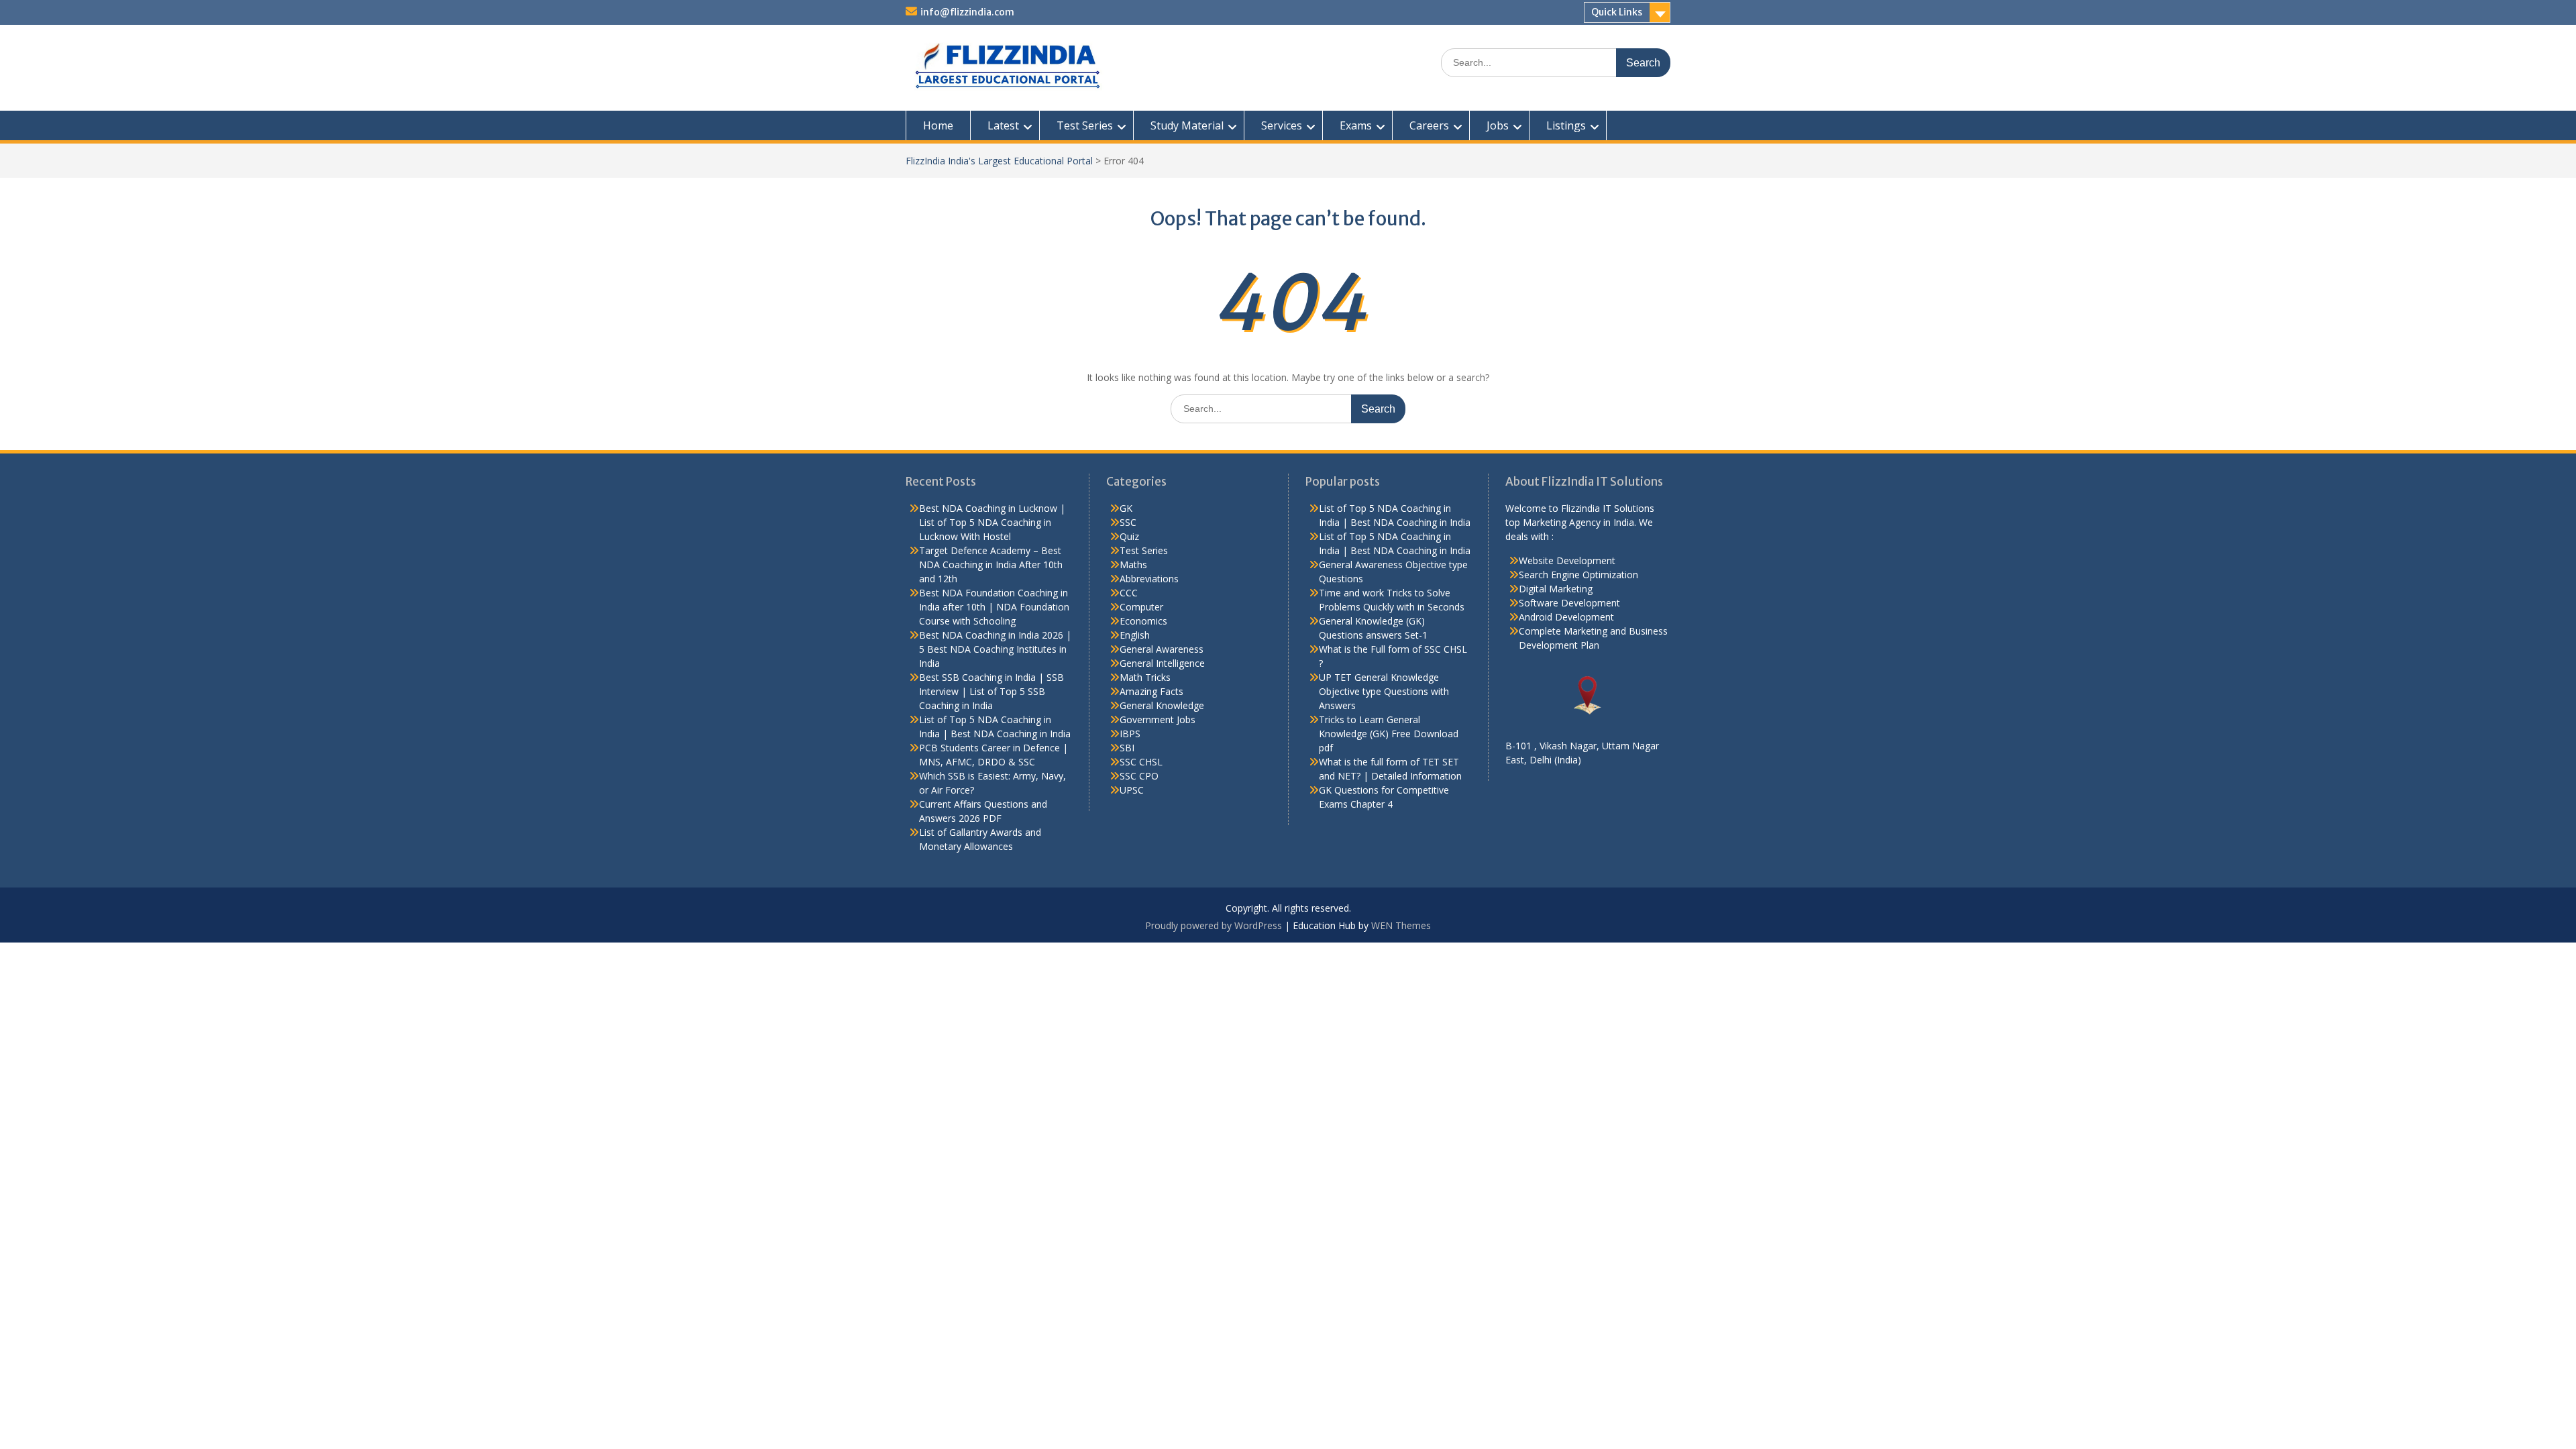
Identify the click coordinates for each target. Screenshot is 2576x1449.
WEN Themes (1401, 925)
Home (938, 125)
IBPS (1130, 734)
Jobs (1498, 125)
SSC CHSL (1141, 762)
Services (1282, 125)
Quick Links (1617, 12)
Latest (1003, 125)
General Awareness (1162, 649)
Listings (1566, 125)
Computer (1141, 607)
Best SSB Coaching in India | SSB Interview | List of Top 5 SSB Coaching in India (991, 691)
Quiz (1129, 536)
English (1135, 635)
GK (1126, 508)
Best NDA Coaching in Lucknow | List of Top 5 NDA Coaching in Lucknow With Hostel (992, 522)
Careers (1429, 125)
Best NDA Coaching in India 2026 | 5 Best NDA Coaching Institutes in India (995, 649)
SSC (1128, 522)
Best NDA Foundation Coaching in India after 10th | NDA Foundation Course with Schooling (994, 607)
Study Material (1187, 125)
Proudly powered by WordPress (1214, 925)
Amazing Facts (1151, 691)
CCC (1129, 593)
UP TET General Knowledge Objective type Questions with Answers (1384, 691)
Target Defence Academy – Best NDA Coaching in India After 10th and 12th (991, 565)
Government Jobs (1158, 719)
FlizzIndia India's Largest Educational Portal (999, 161)
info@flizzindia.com (967, 12)
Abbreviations (1149, 579)
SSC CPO (1139, 776)
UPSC (1132, 790)
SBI (1127, 748)
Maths (1133, 565)
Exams (1356, 125)
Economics (1143, 621)
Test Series (1085, 125)
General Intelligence (1162, 663)
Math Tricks (1145, 677)
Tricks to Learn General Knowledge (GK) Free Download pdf (1389, 734)
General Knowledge (1162, 705)
